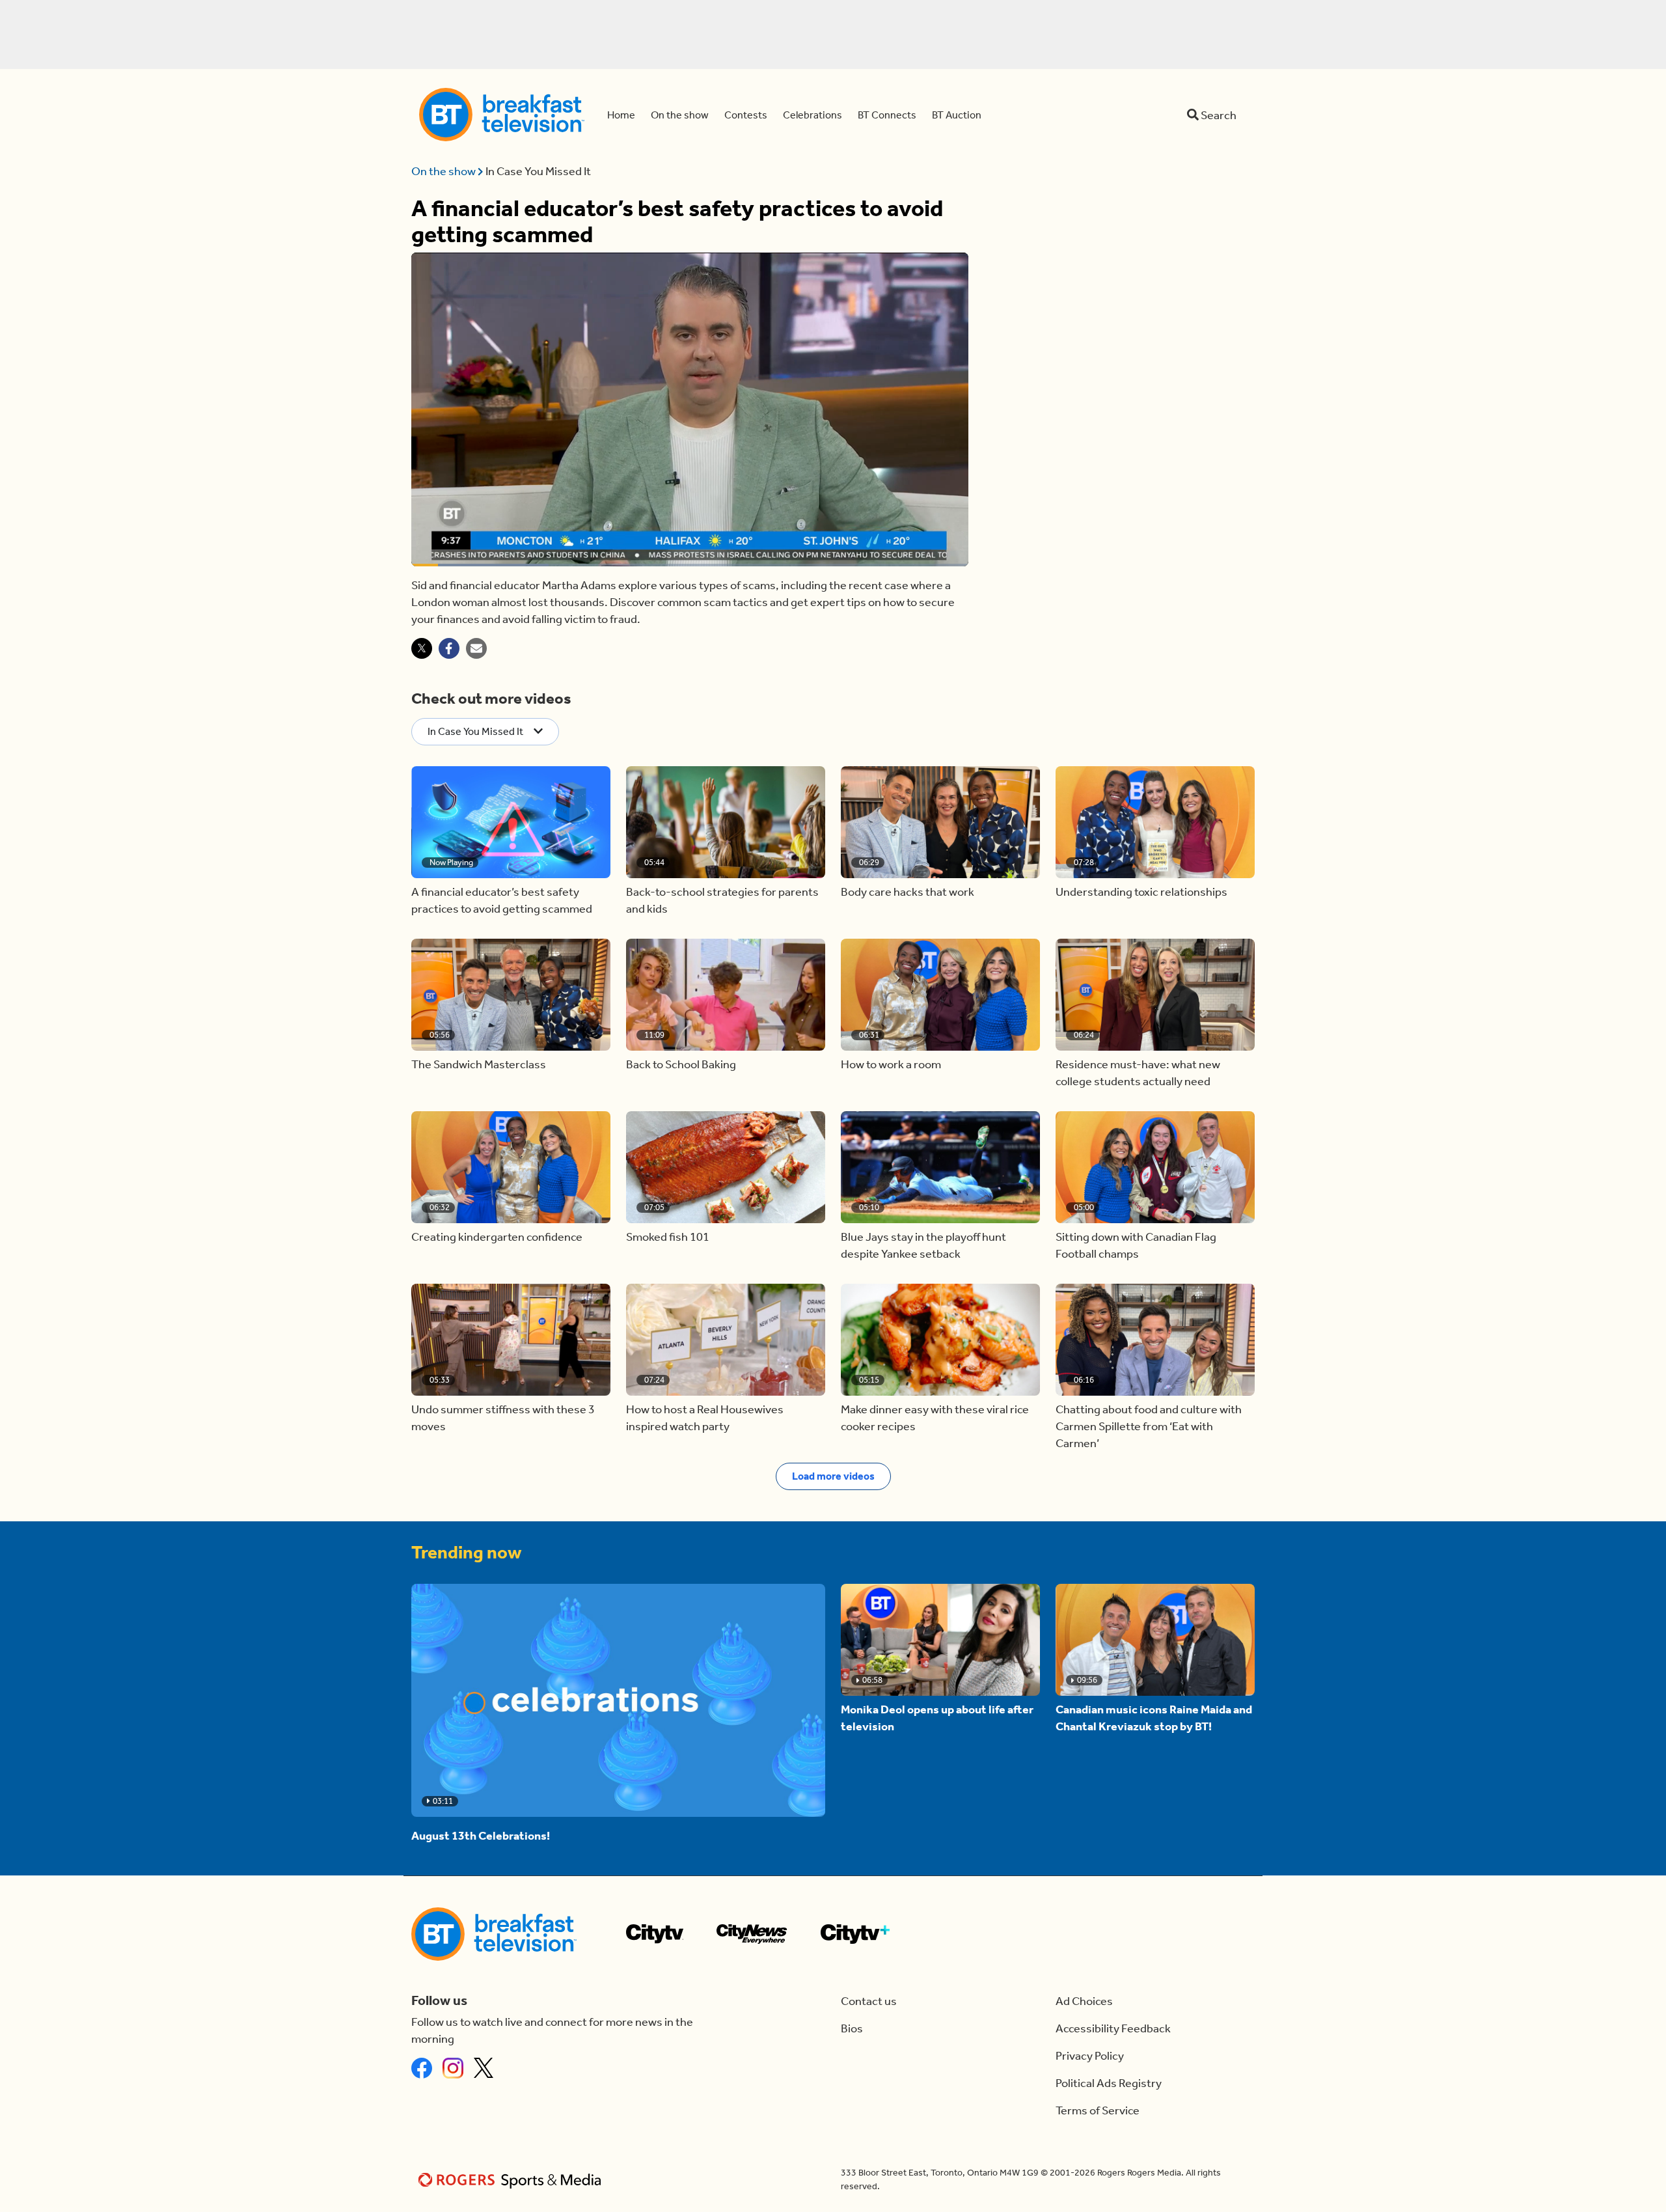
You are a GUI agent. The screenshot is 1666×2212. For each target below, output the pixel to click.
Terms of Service (1098, 2110)
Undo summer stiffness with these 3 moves (503, 1418)
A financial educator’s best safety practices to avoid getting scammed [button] (502, 900)
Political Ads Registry (1109, 2083)
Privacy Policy (1090, 2056)
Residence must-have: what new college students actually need (1138, 1073)
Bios (852, 2028)
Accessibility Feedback (1113, 2028)
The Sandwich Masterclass (479, 1064)
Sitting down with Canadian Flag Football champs (1136, 1245)
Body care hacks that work (908, 892)
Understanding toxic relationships (1141, 892)
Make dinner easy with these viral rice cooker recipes (935, 1418)
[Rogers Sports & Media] (512, 2180)
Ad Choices (1084, 2001)
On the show (444, 171)
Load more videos (833, 1476)
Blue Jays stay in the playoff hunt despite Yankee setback (923, 1245)
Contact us (869, 2001)
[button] (511, 822)
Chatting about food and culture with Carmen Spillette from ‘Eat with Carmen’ (1149, 1426)
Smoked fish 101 (668, 1237)
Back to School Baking (681, 1064)
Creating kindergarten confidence (497, 1237)
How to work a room (891, 1064)
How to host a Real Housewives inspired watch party (705, 1418)
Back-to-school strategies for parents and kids (722, 900)
